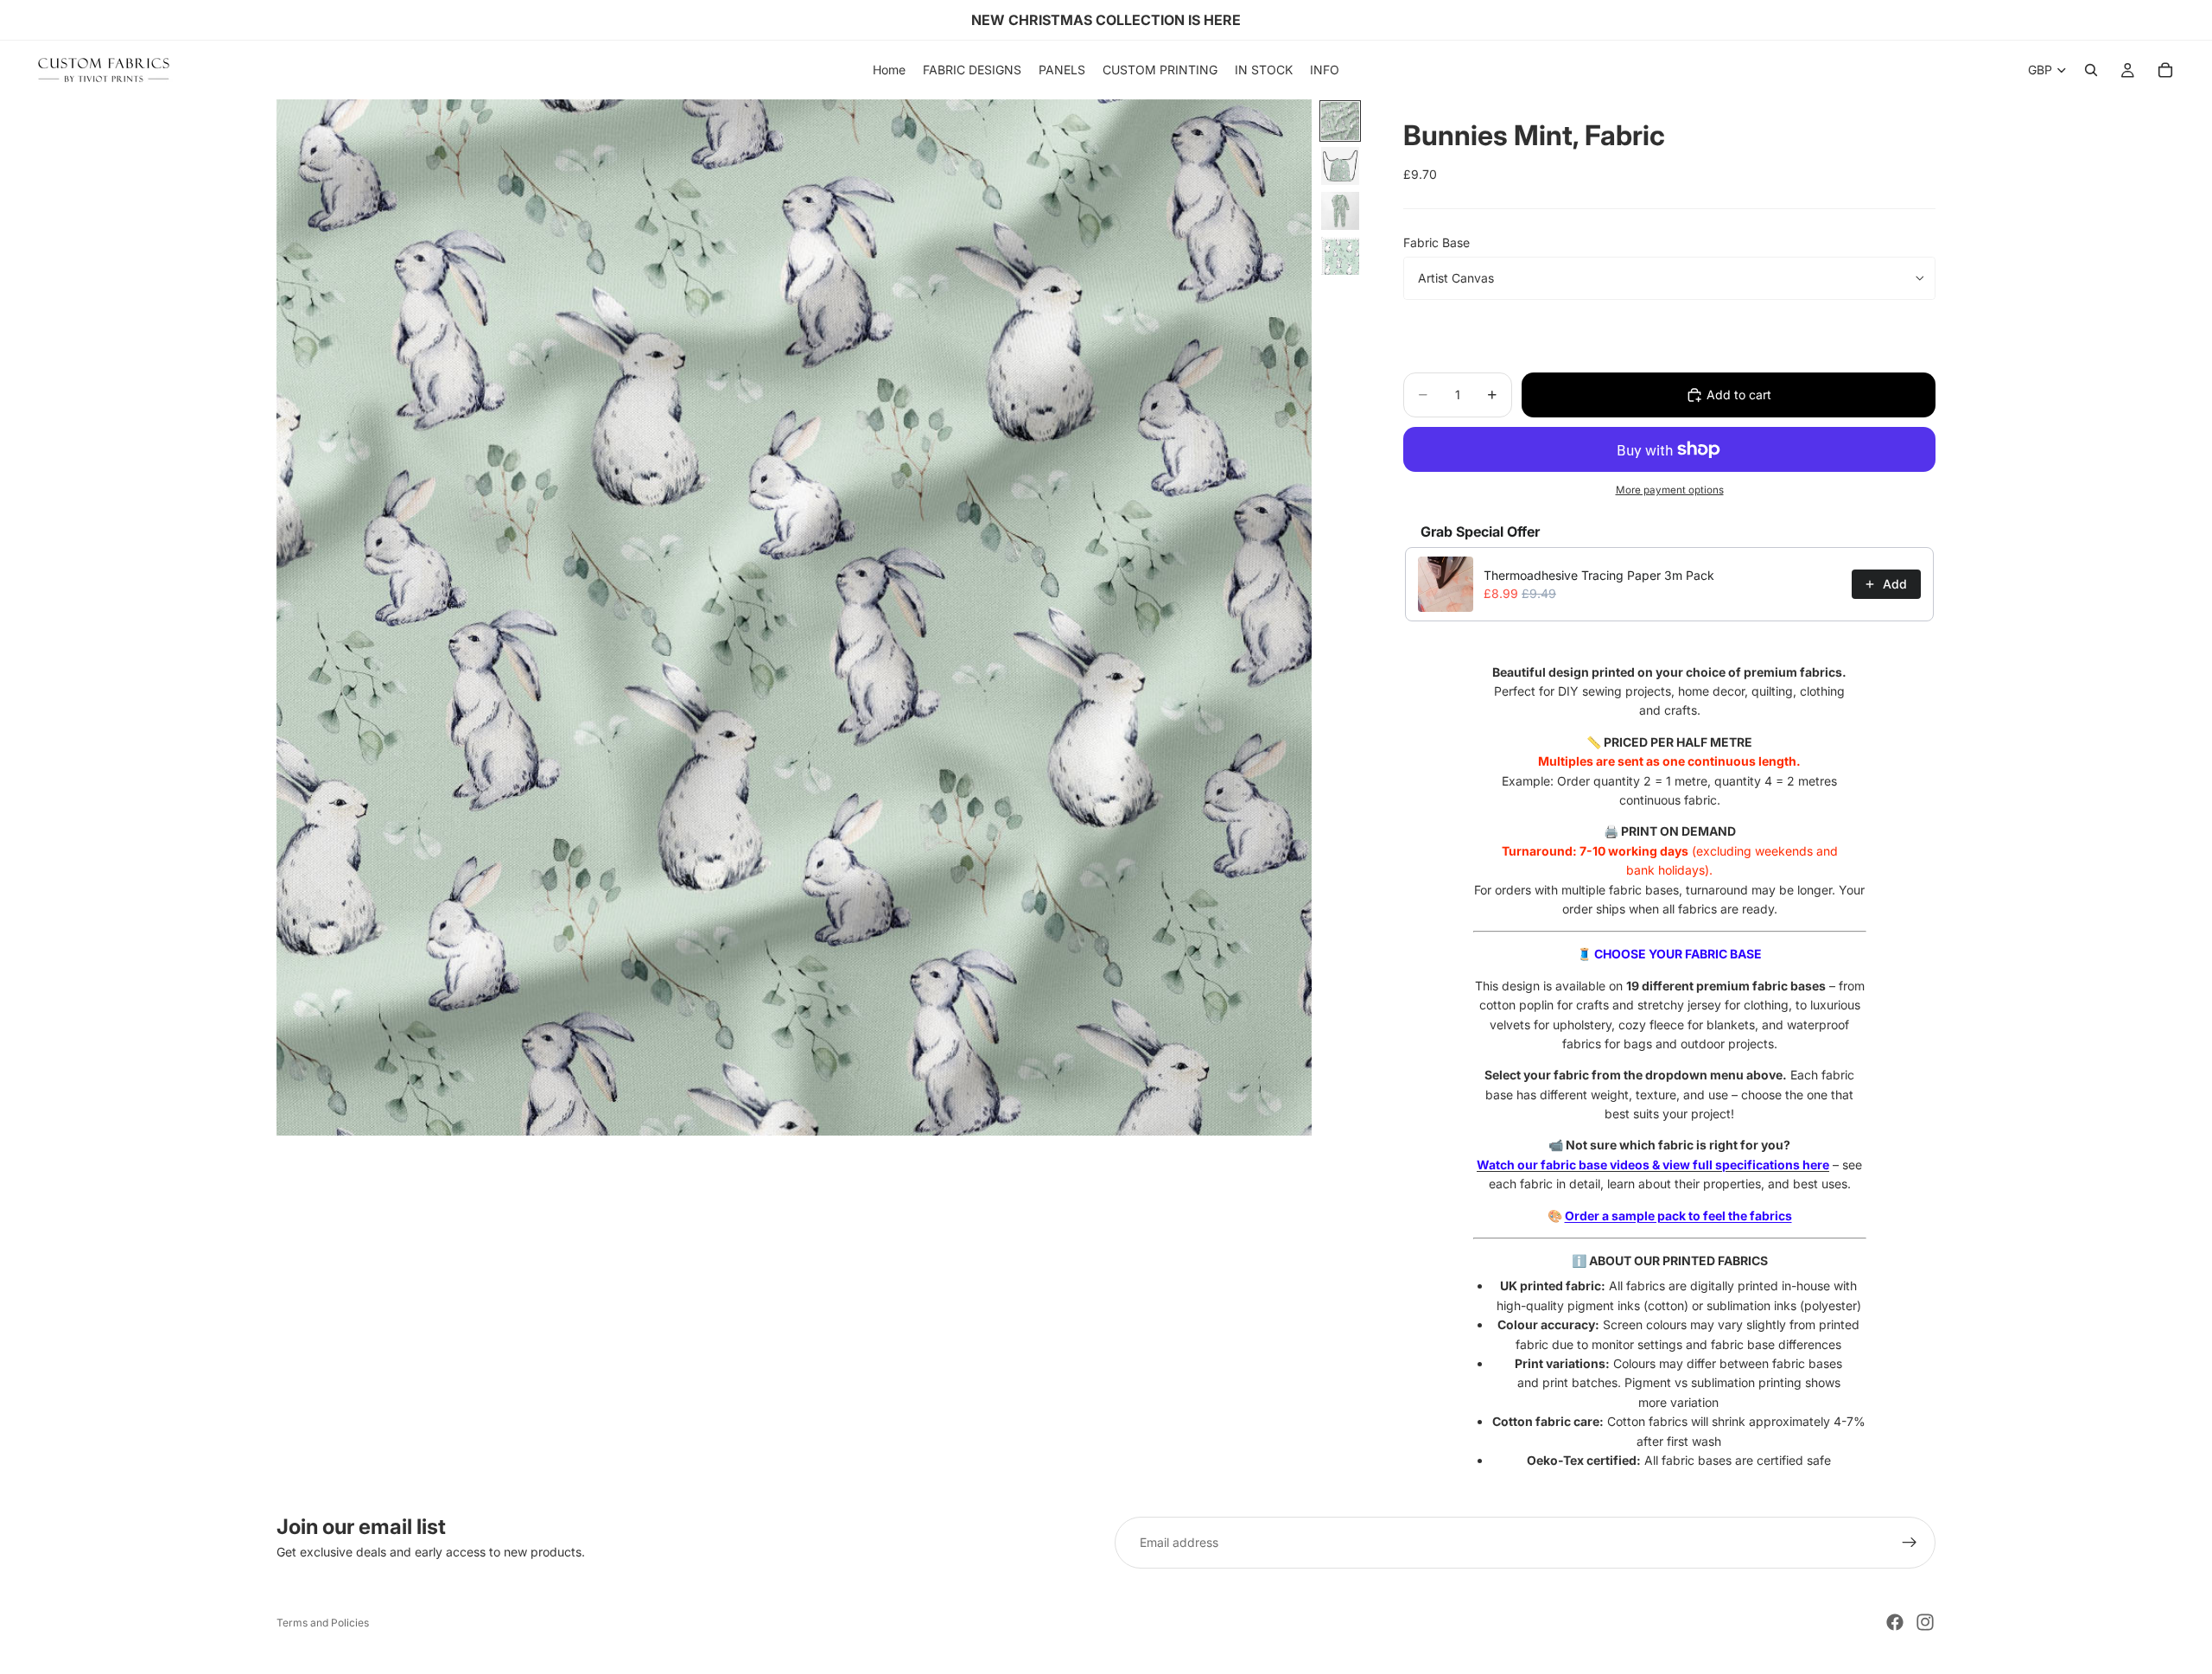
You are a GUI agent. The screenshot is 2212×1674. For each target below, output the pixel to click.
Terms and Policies (323, 1623)
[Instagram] (1925, 1622)
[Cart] (2165, 70)
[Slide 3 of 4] (1340, 211)
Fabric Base (1437, 242)
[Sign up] (1910, 1543)
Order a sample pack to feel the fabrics (1678, 1216)
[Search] (2091, 70)
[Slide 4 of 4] (1340, 256)
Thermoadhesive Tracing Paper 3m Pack (1599, 575)
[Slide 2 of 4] (1340, 166)
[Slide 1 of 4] (1340, 121)
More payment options (1670, 490)
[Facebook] (1895, 1622)
